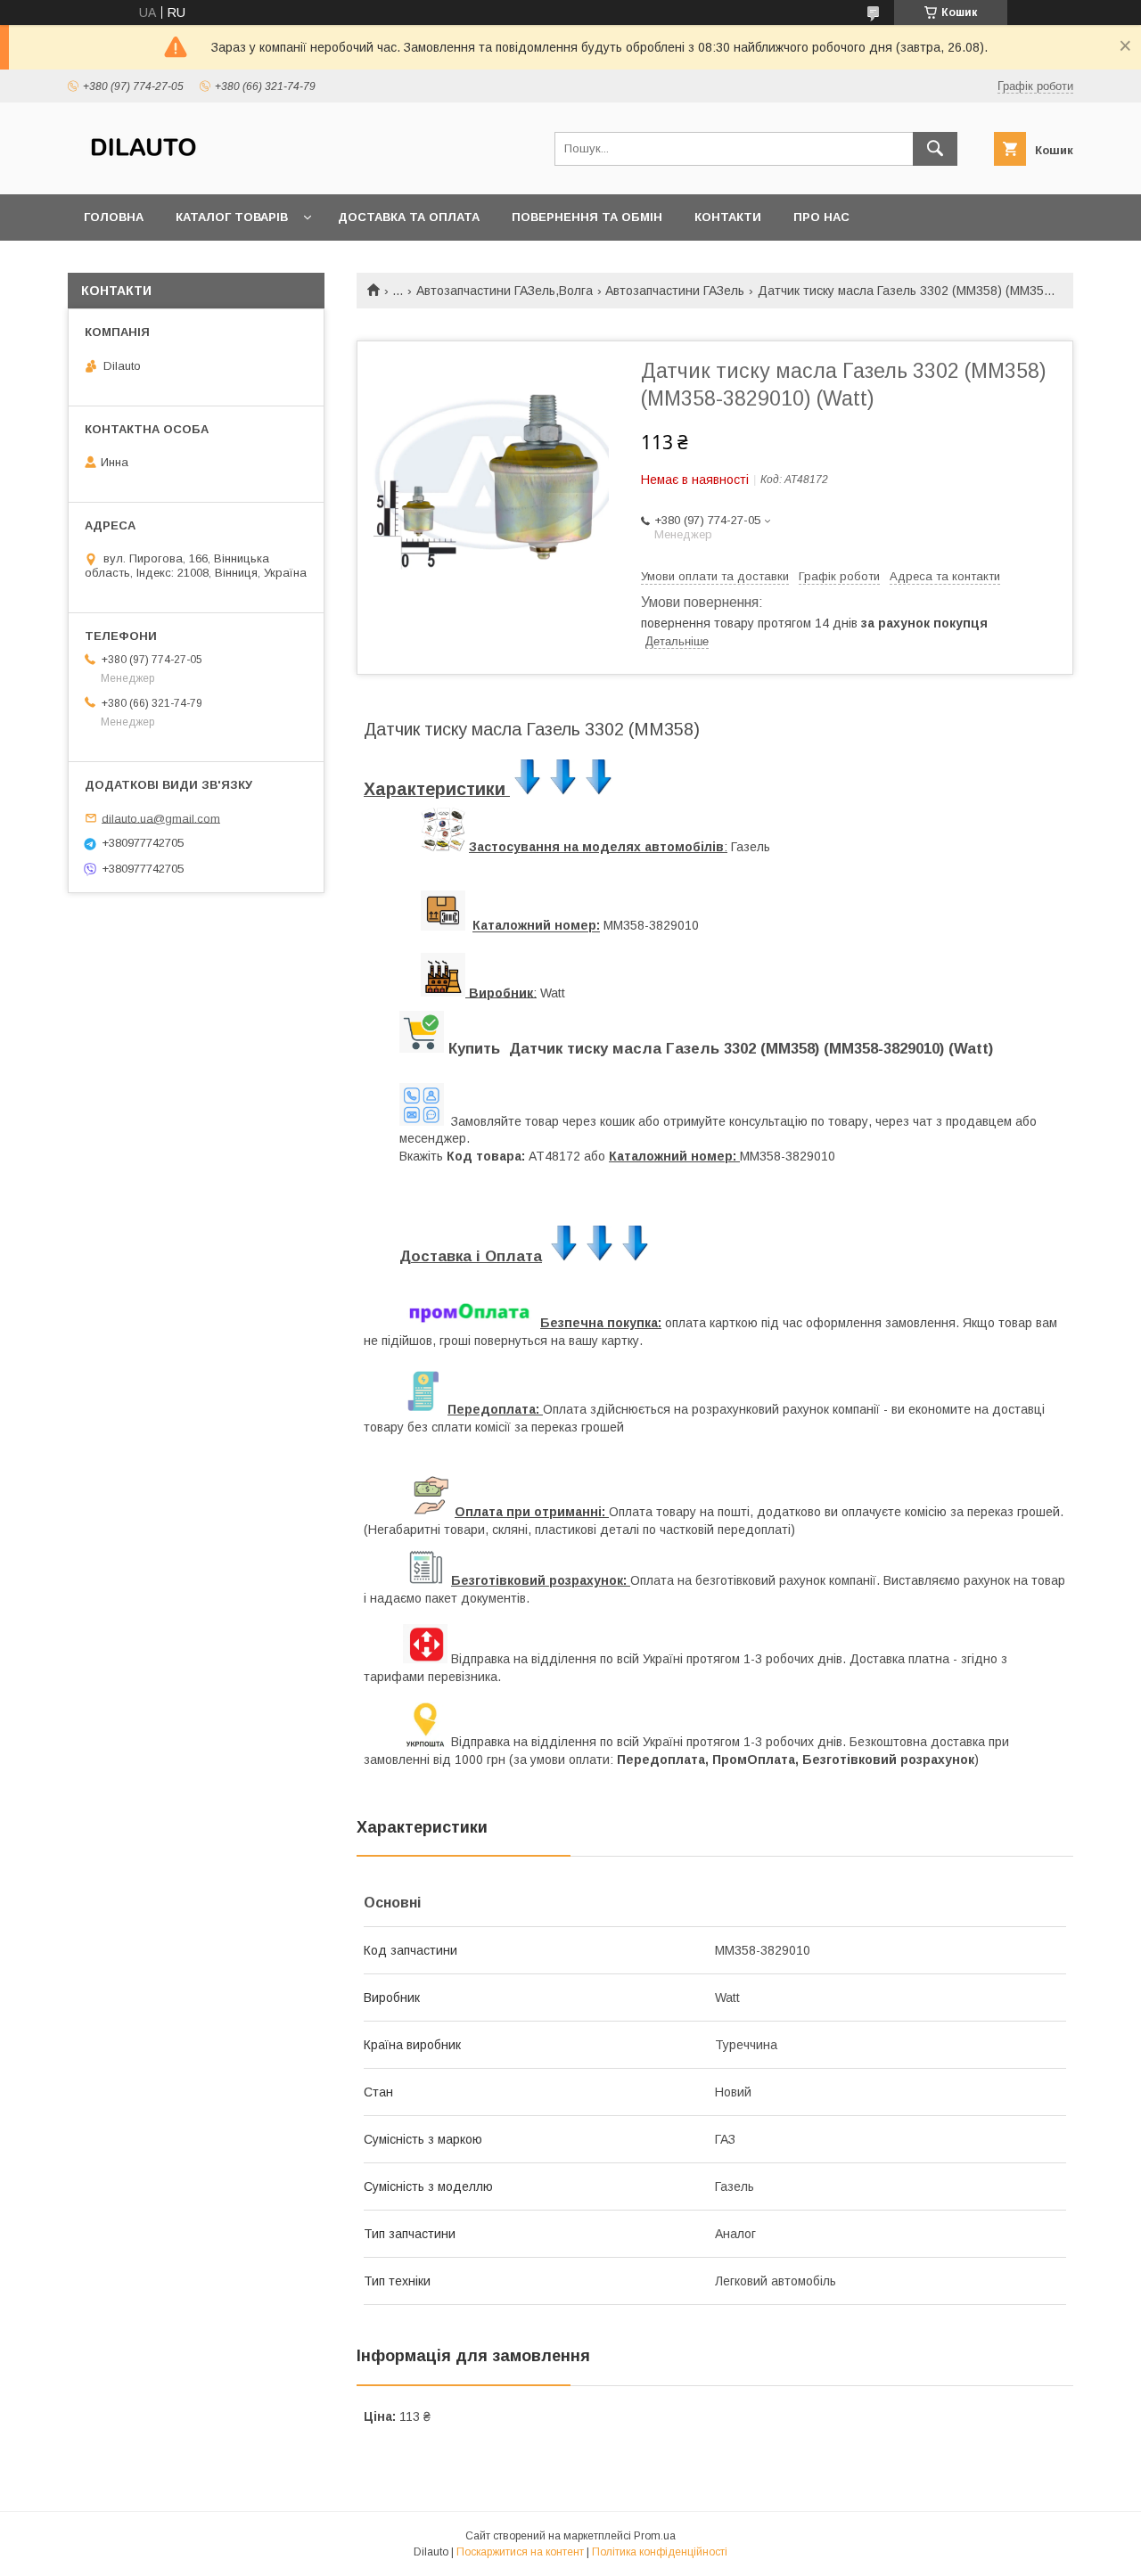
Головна (114, 217)
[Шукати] (935, 149)
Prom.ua (655, 2536)
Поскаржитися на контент (520, 2552)
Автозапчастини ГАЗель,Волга (505, 291)
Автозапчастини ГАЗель (675, 291)
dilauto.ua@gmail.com (161, 818)
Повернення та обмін (587, 217)
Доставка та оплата (409, 217)
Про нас (821, 217)
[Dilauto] (144, 171)
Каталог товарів (232, 217)
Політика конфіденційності (660, 2552)
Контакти (728, 217)
